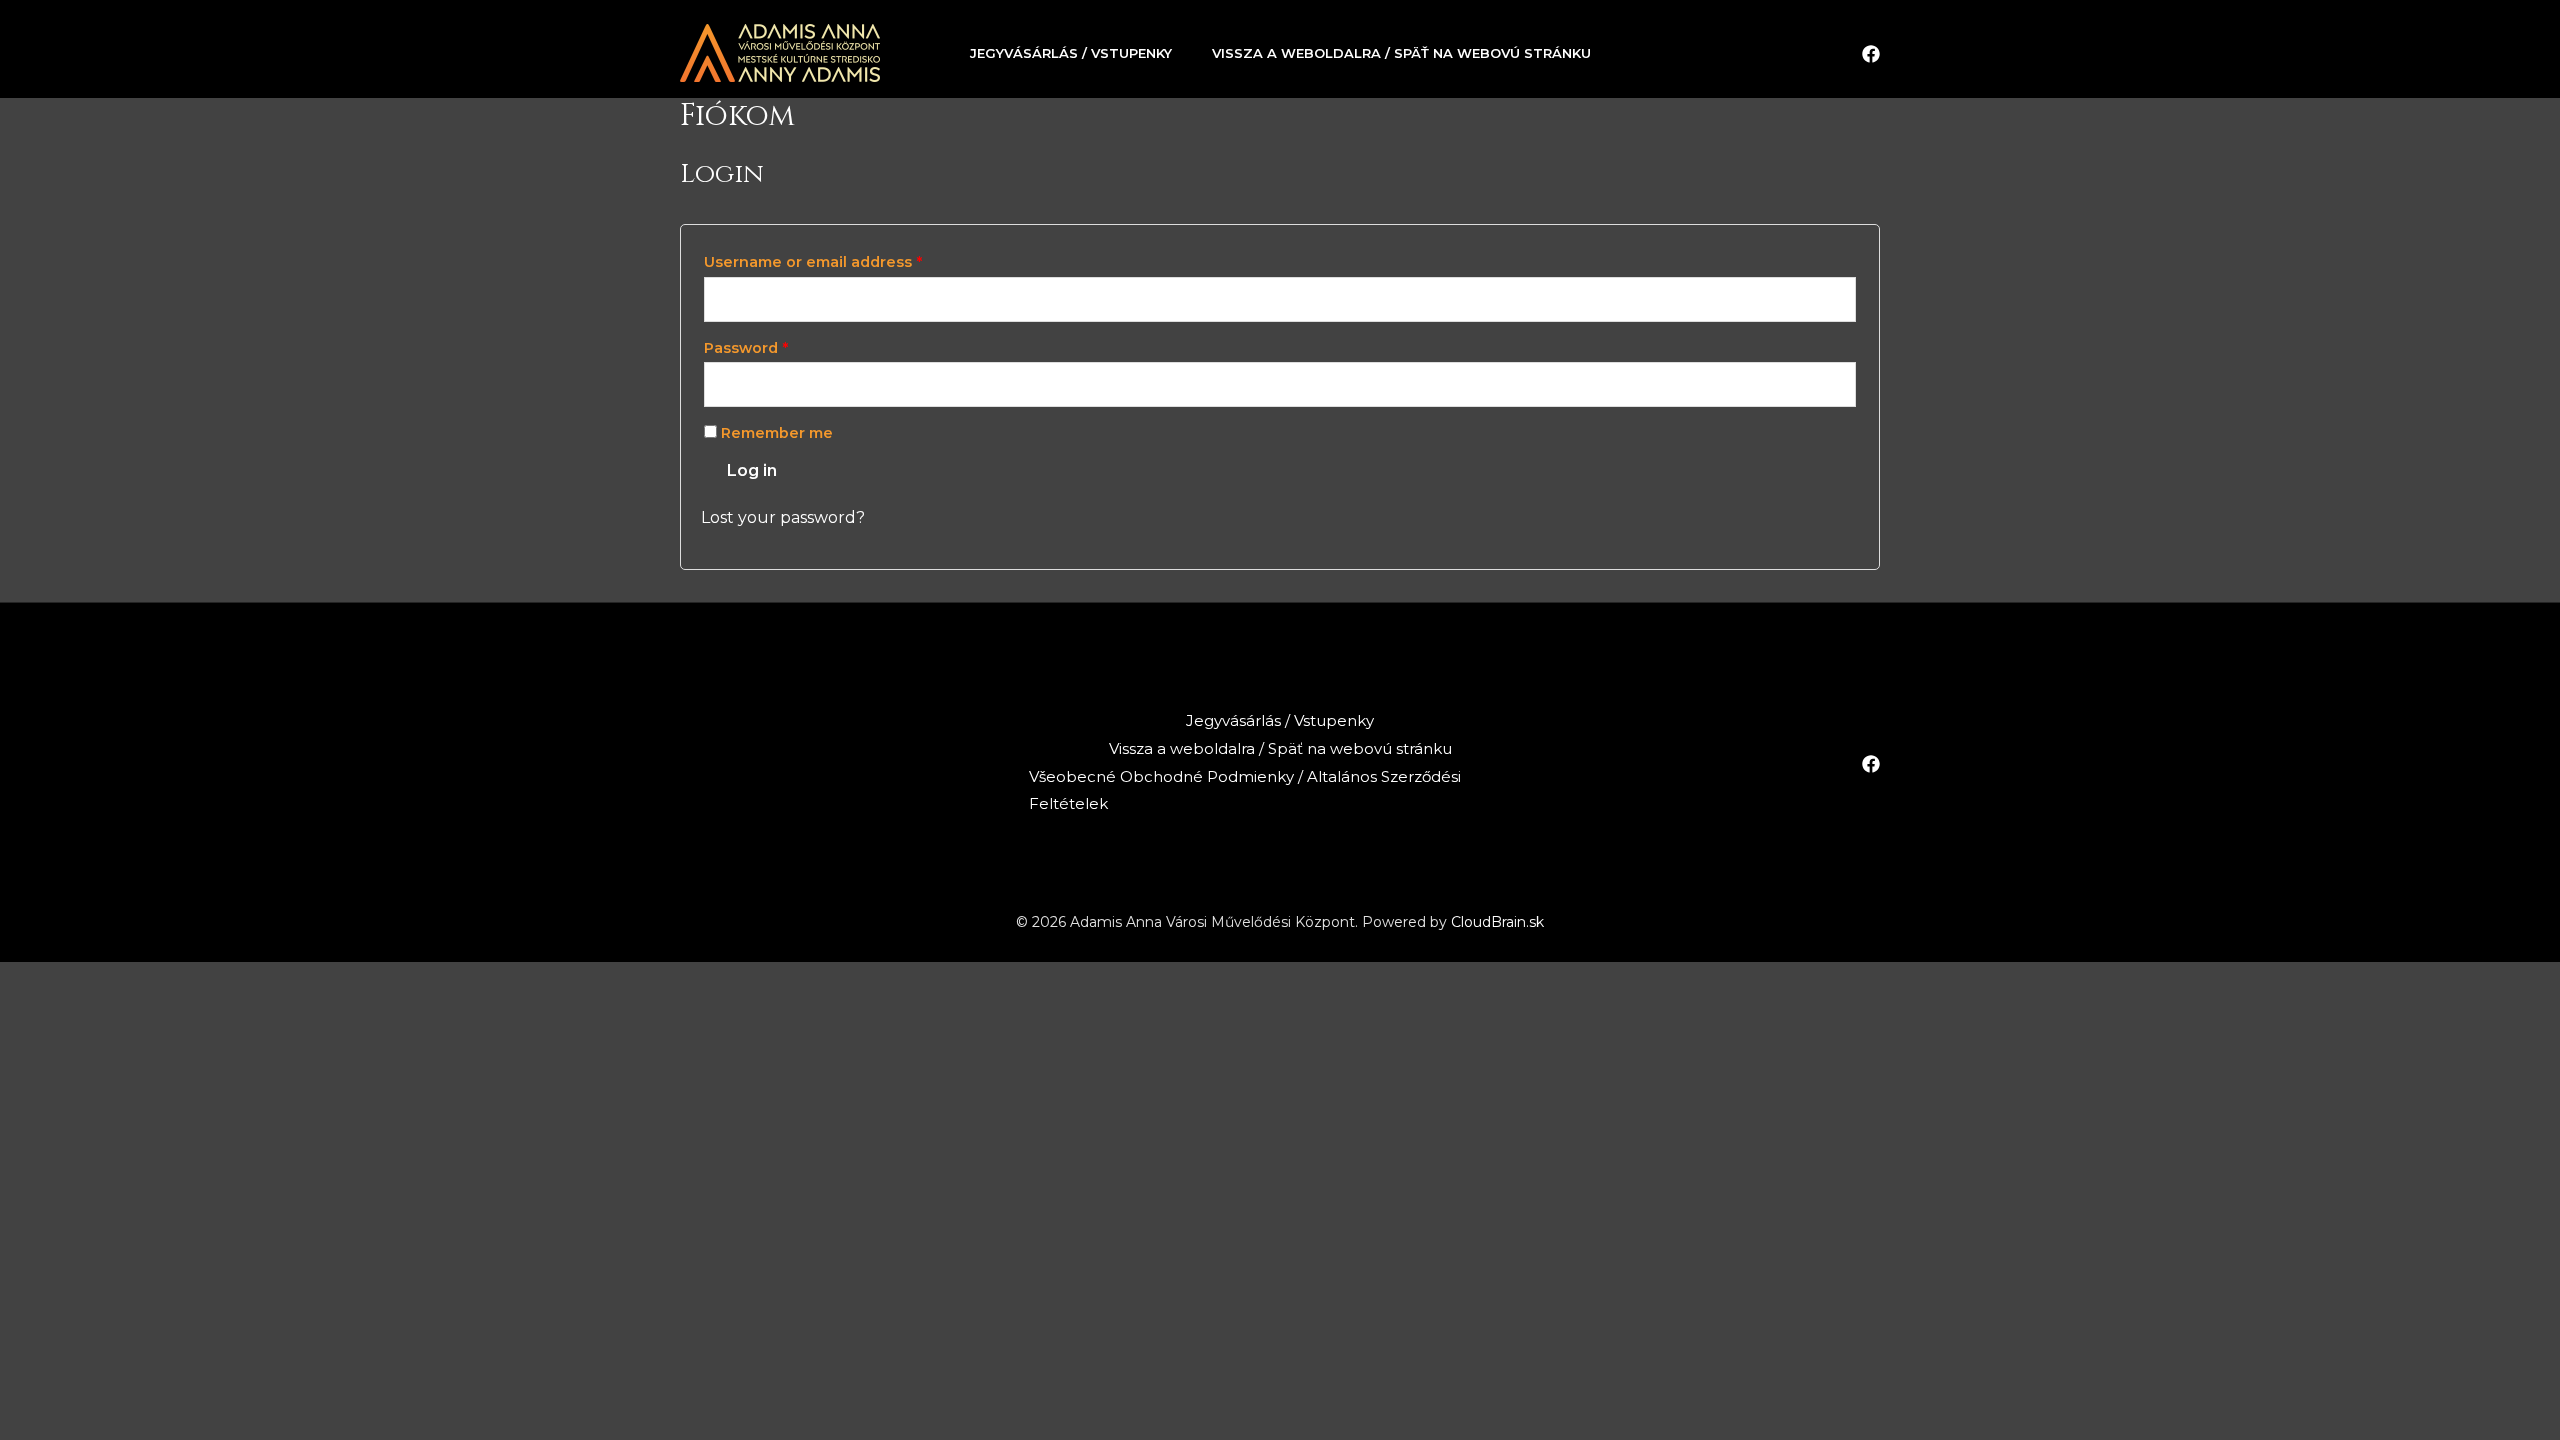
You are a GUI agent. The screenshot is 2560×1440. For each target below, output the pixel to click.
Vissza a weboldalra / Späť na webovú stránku (1401, 53)
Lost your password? (783, 517)
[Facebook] (1871, 54)
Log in (752, 470)
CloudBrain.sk (1497, 922)
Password (746, 348)
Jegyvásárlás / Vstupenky (1071, 53)
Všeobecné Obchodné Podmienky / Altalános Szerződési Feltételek (1245, 790)
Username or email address (813, 262)
